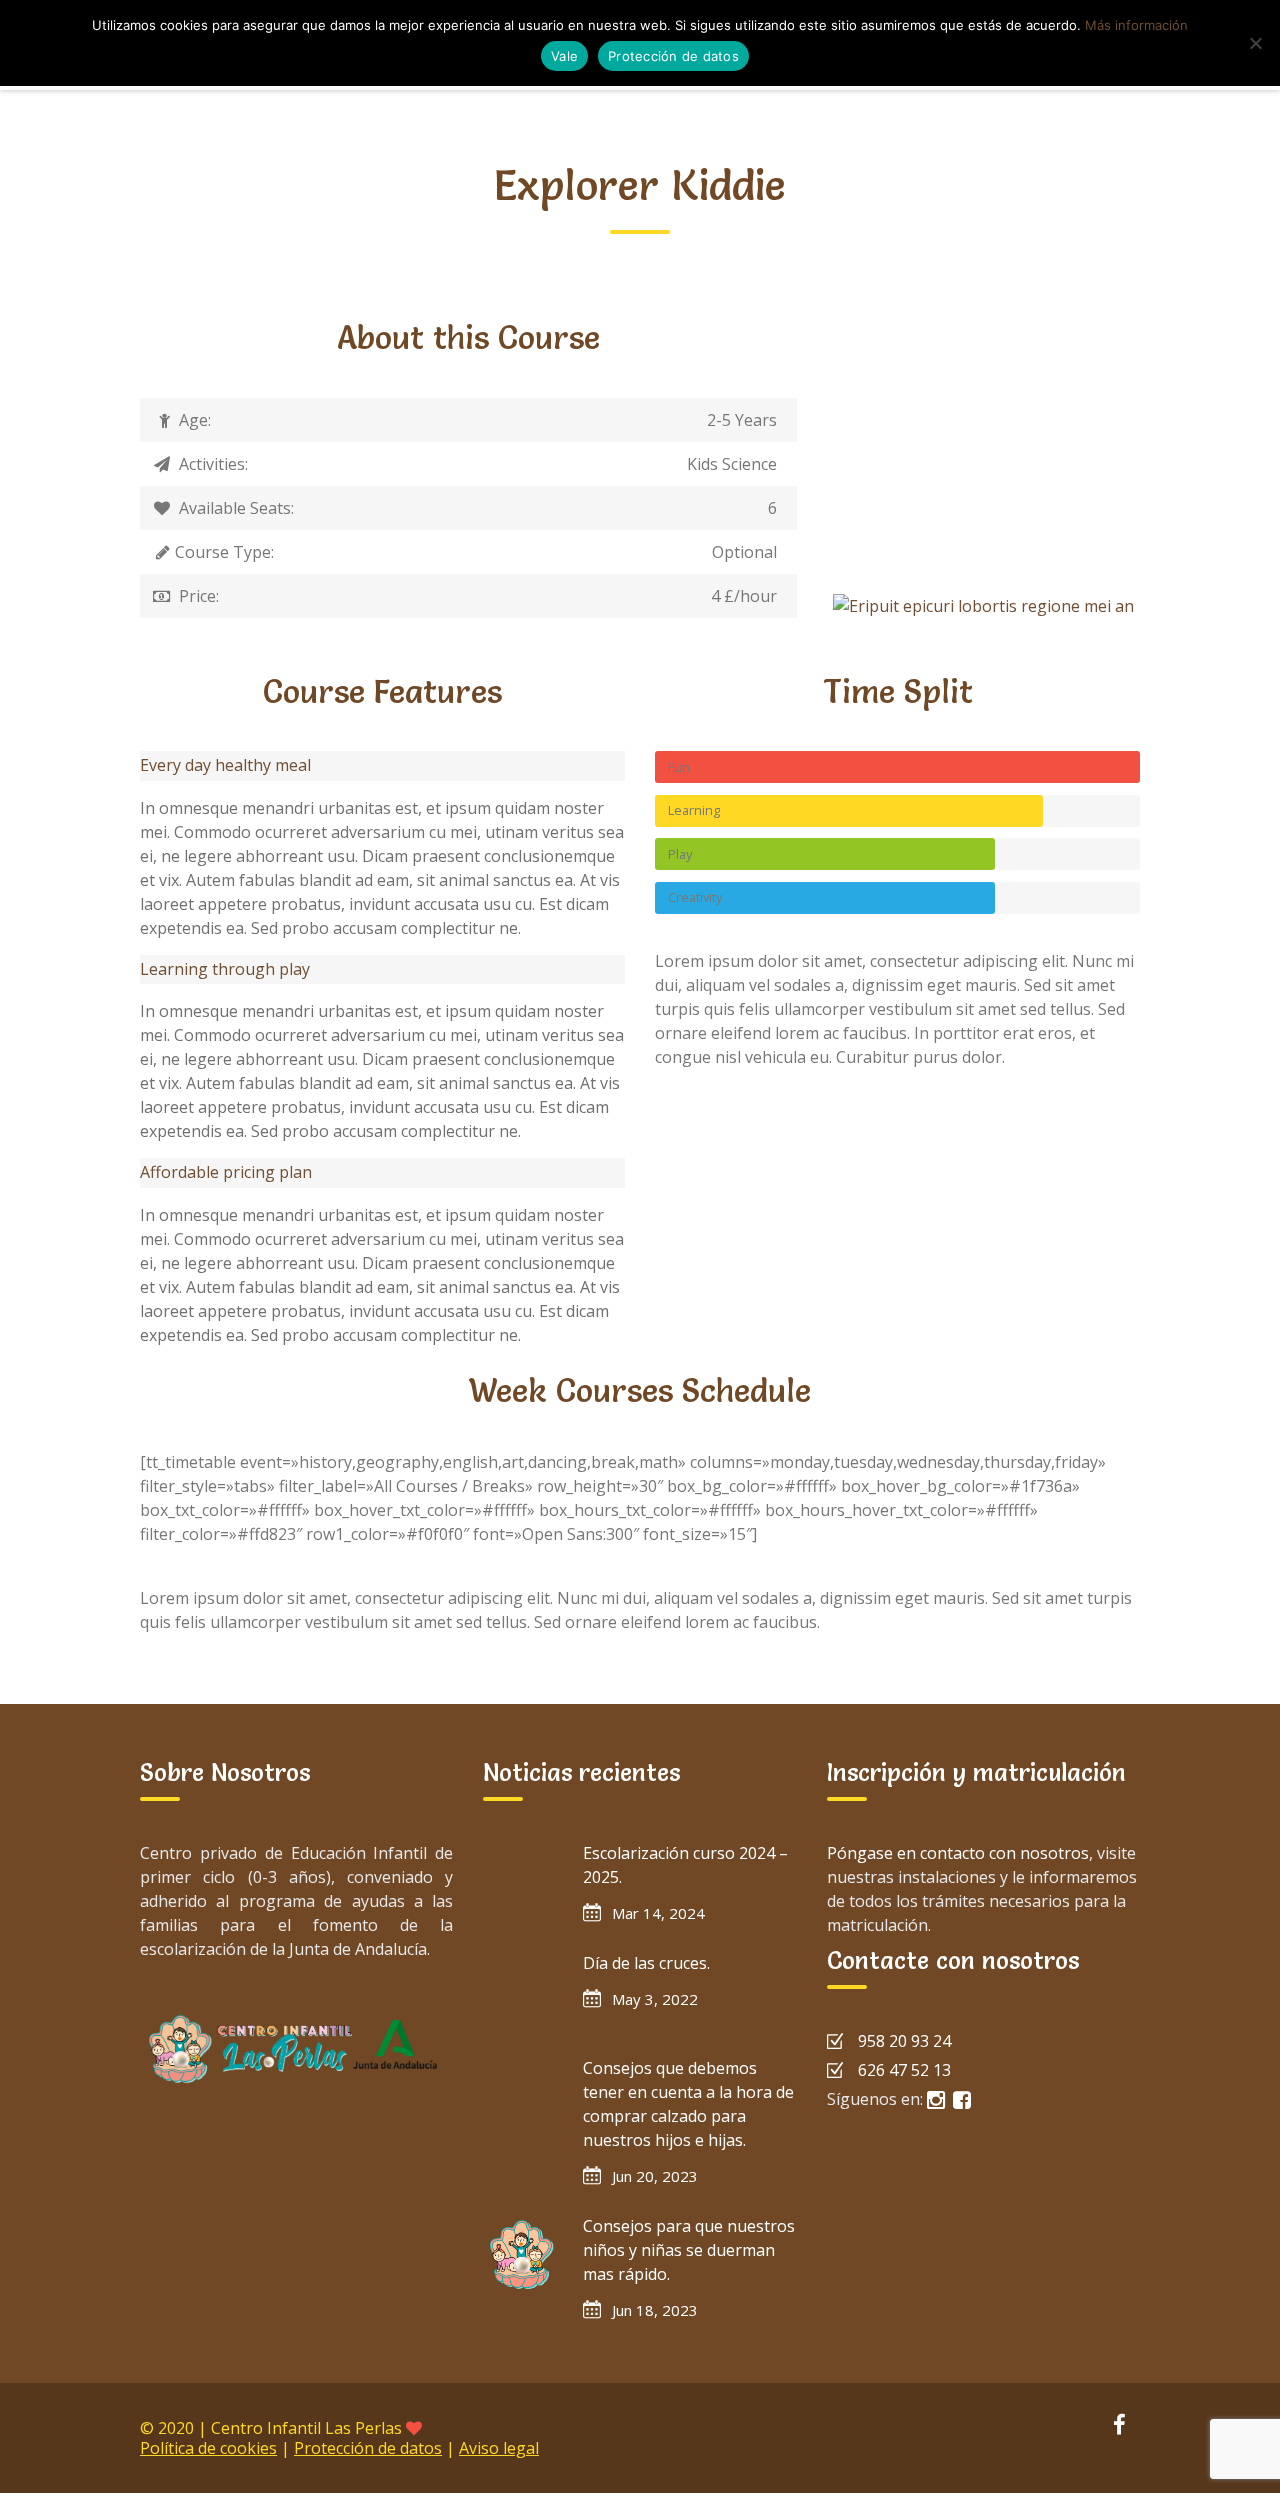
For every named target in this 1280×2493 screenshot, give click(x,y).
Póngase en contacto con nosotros (958, 1853)
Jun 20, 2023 (655, 2176)
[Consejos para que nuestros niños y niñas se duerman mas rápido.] (523, 2254)
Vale (564, 56)
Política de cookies (208, 2448)
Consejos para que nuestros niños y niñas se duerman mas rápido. (689, 2250)
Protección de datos (368, 2448)
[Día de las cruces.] (523, 1991)
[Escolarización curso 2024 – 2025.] (523, 1881)
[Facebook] (1119, 2427)
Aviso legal (499, 2448)
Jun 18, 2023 (655, 2310)
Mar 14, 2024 (658, 1913)
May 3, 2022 (655, 1999)
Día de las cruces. (646, 1963)
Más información (1136, 25)
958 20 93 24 (904, 2041)
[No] (1255, 43)
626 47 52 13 (904, 2070)
